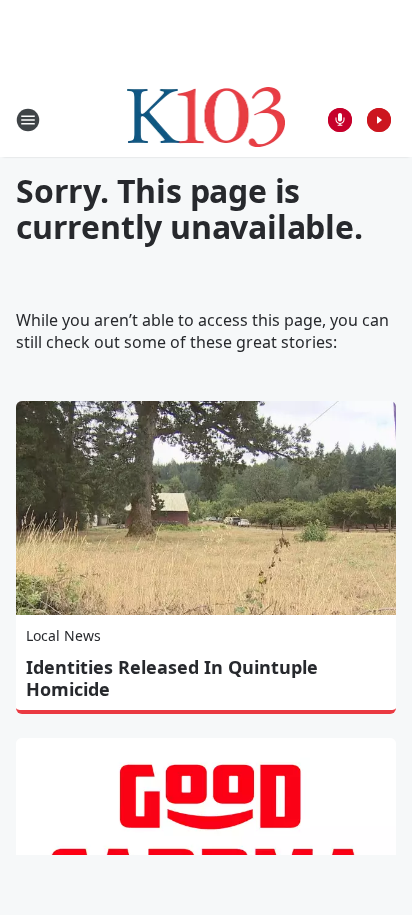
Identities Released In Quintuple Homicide (172, 678)
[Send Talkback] (340, 120)
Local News (63, 635)
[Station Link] (206, 119)
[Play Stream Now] (379, 120)
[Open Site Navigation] (28, 120)
